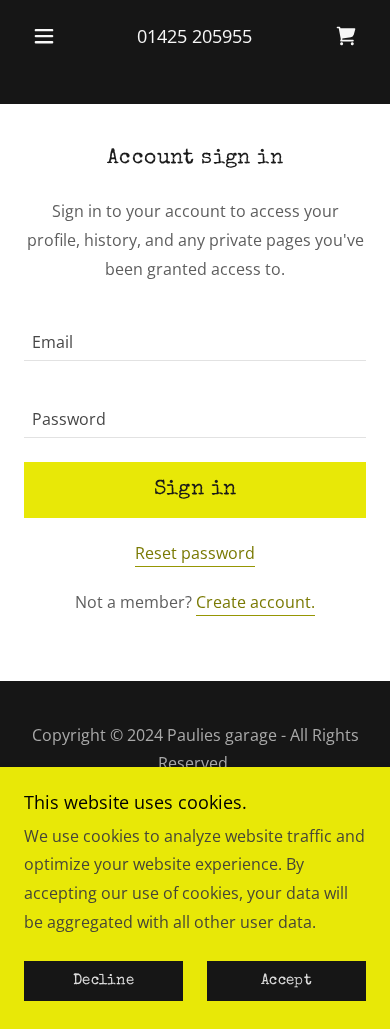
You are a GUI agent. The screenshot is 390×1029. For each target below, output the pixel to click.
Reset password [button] (195, 553)
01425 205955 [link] (194, 36)
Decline (103, 981)
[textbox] (195, 334)
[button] (49, 36)
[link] (346, 36)
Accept (286, 981)
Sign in (195, 489)
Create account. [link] (255, 602)
